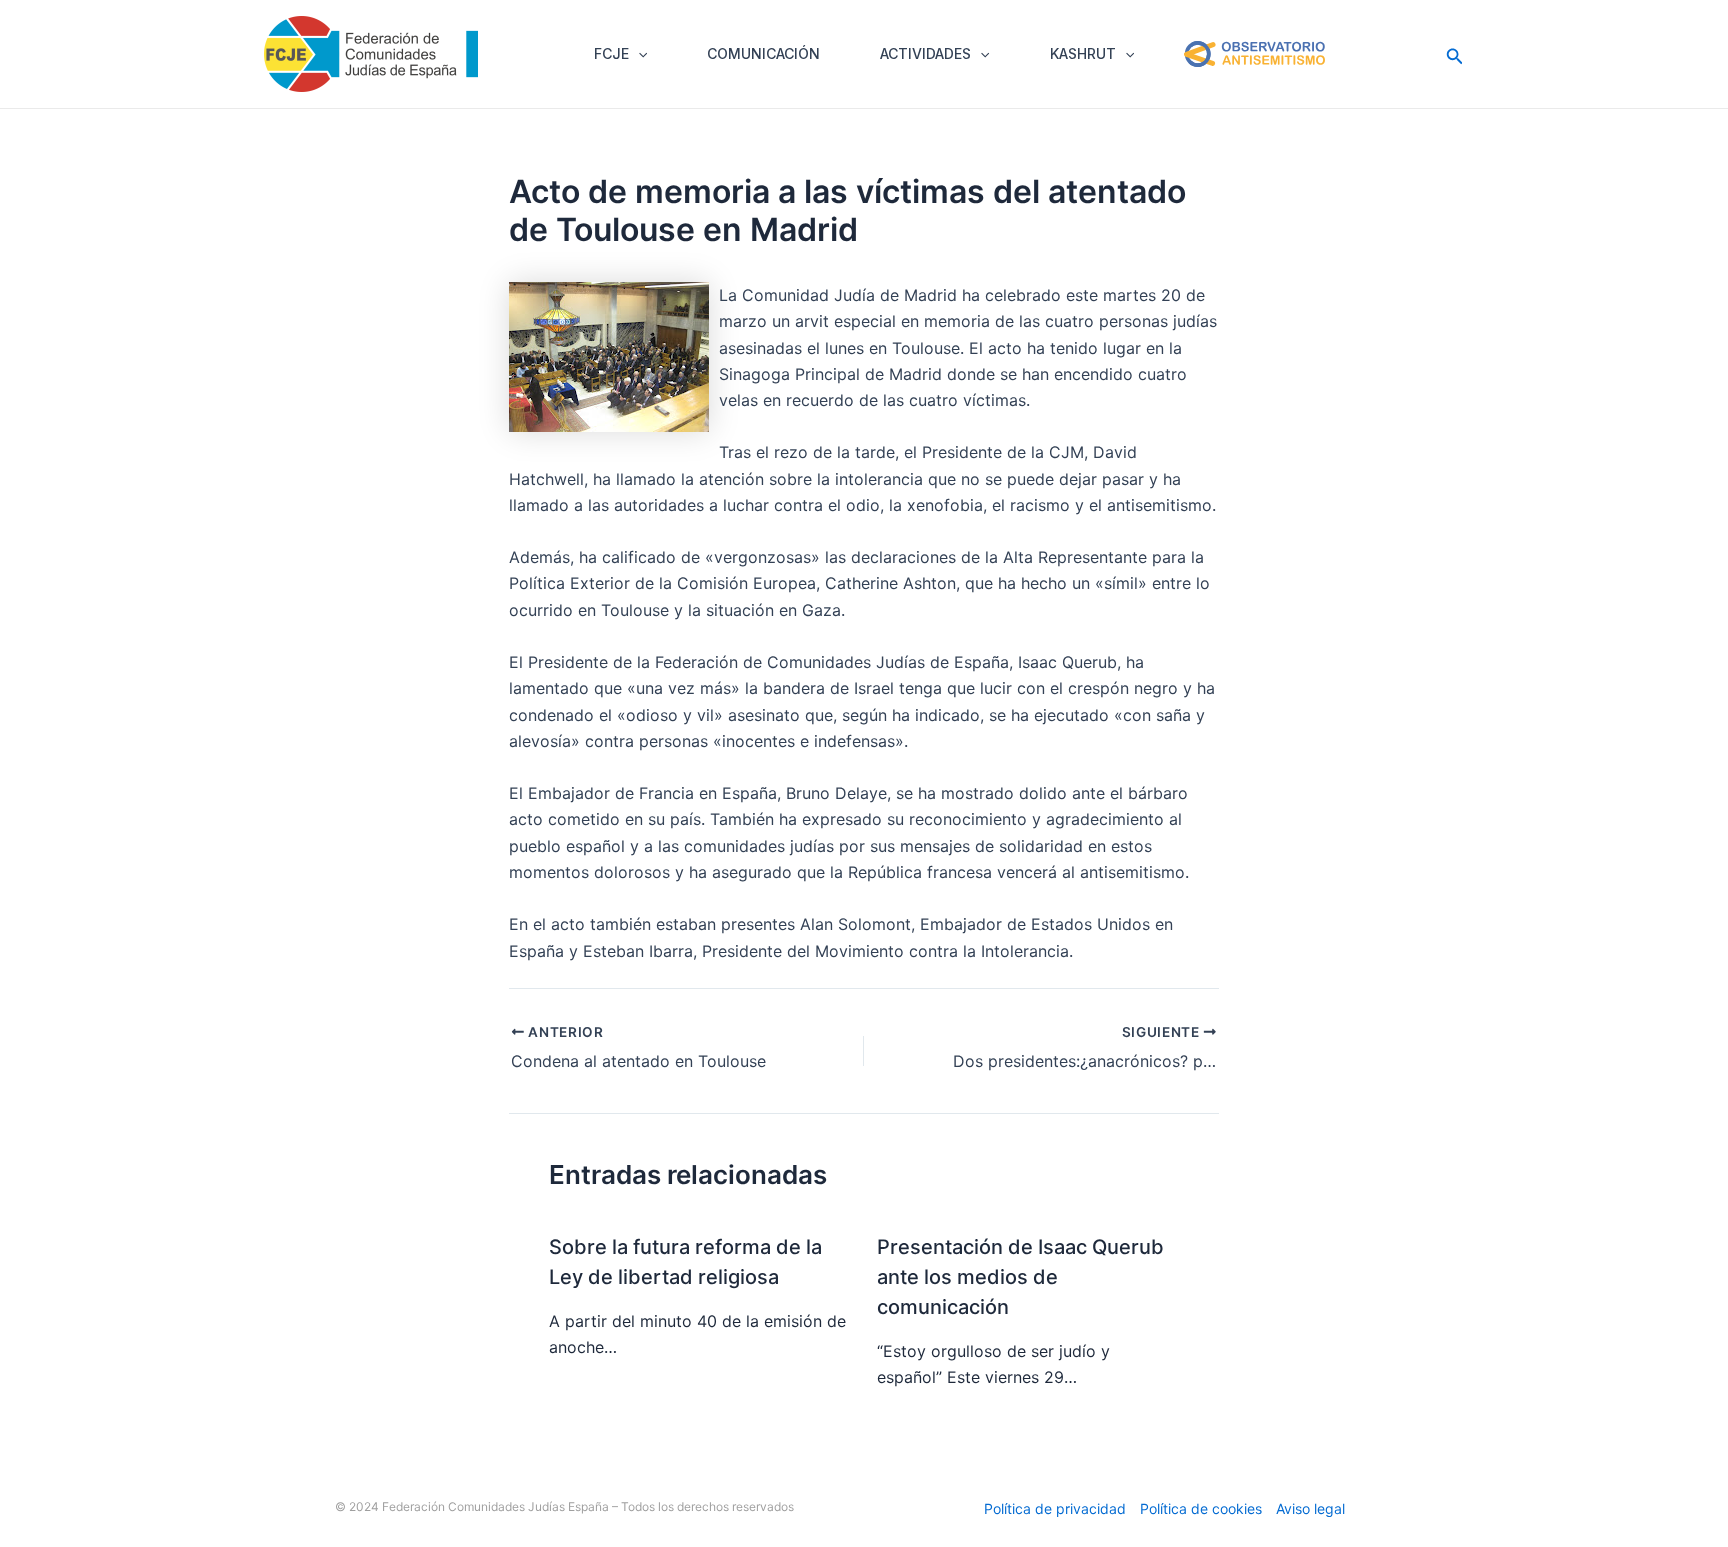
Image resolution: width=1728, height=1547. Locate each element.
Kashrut (1083, 53)
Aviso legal (1310, 1508)
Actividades (925, 53)
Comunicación (763, 53)
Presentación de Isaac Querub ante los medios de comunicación (1020, 1277)
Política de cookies (1201, 1508)
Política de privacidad (1055, 1508)
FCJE (611, 53)
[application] (638, 54)
